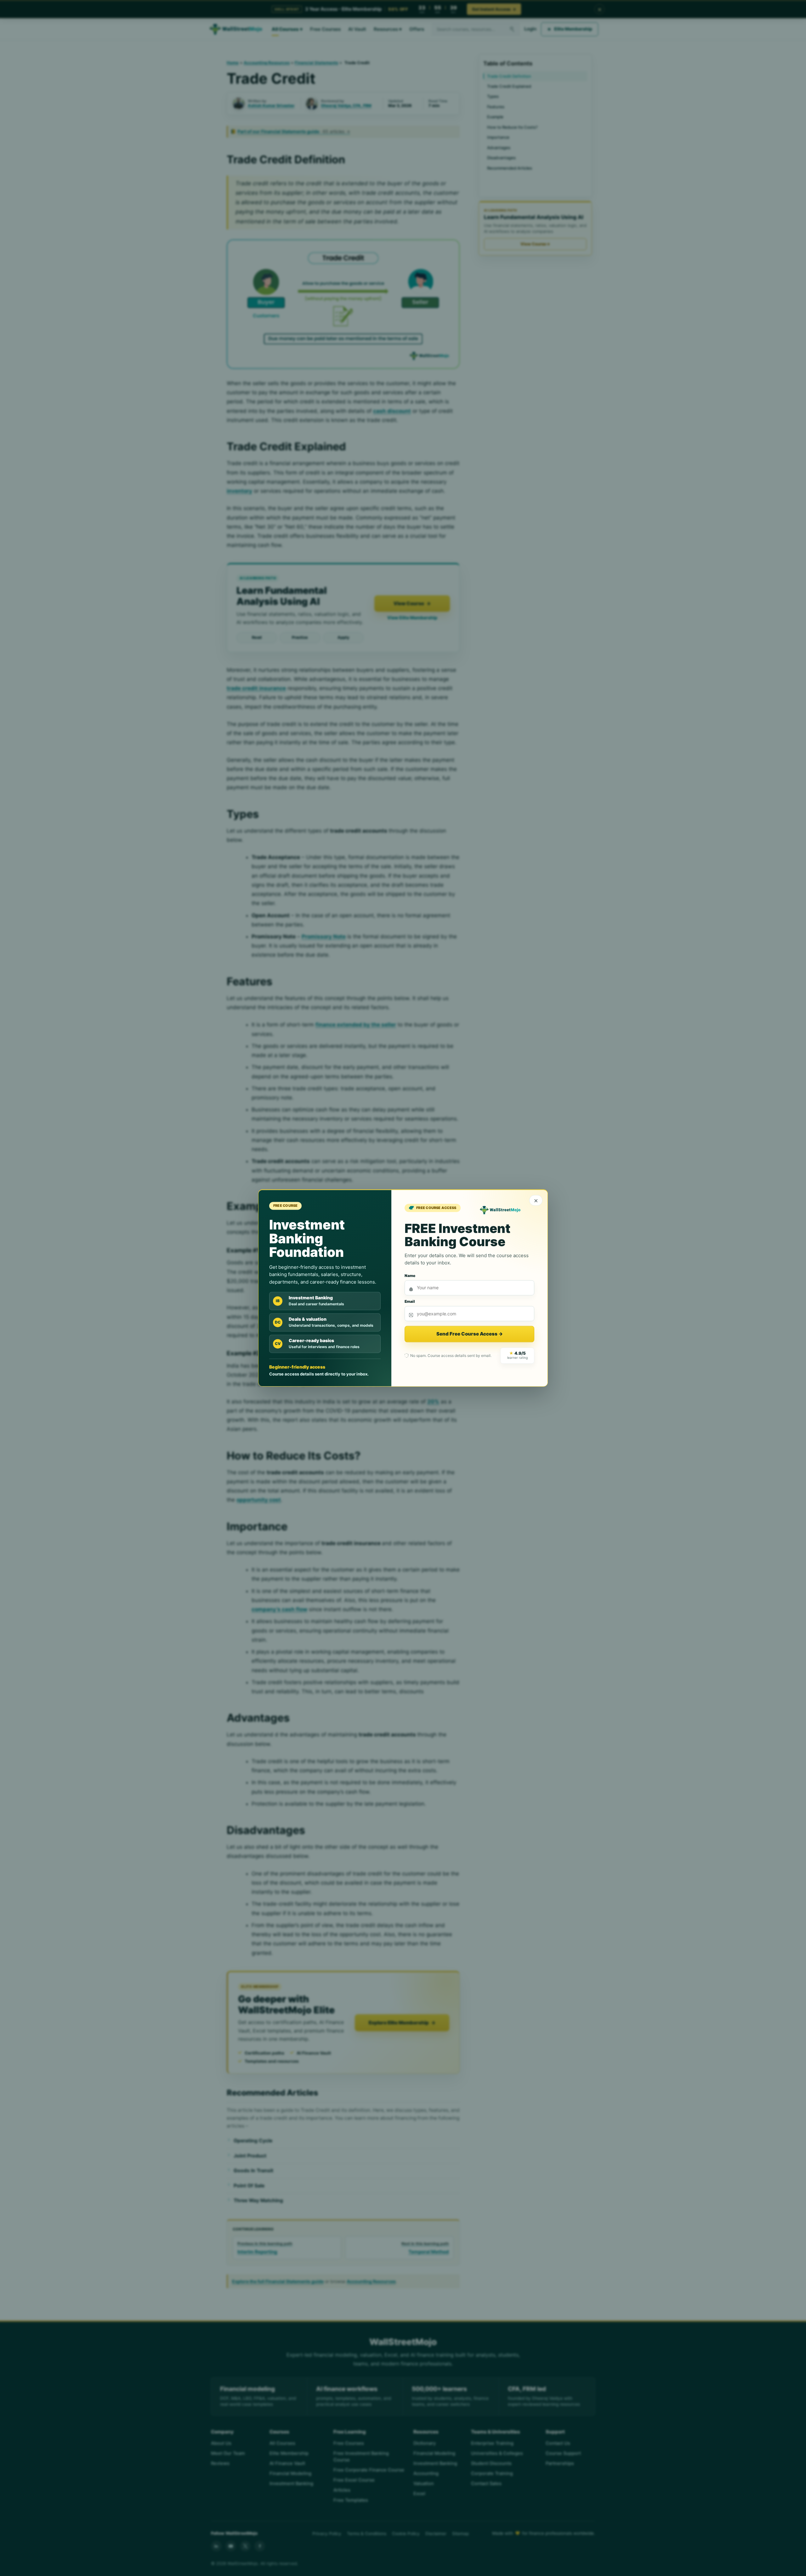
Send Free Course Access (470, 1334)
